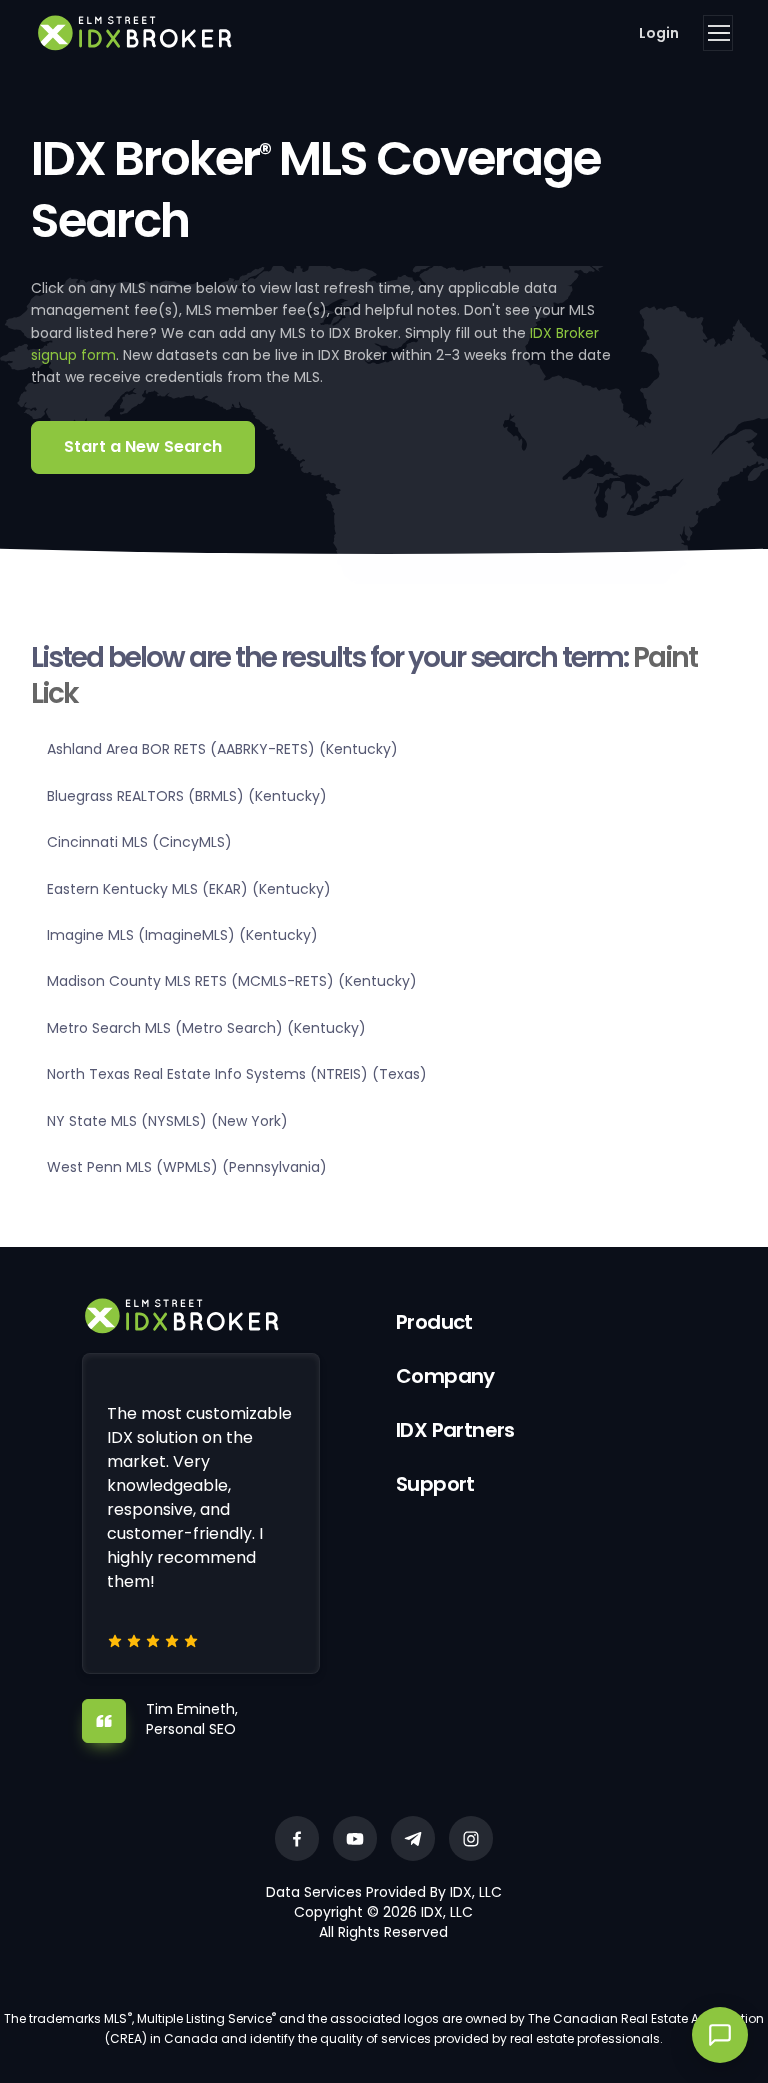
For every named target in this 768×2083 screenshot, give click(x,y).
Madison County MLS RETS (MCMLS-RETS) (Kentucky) (232, 981)
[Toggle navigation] (718, 33)
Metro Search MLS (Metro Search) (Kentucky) (206, 1028)
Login (659, 33)
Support (435, 1484)
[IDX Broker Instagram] (471, 1838)
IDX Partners (455, 1430)
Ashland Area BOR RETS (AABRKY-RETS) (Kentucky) (222, 749)
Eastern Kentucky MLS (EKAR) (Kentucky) (189, 889)
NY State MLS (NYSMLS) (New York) (167, 1121)
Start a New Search (143, 446)
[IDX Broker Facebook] (297, 1838)
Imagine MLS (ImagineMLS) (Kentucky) (182, 935)
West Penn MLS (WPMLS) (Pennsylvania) (187, 1167)
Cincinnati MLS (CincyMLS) (139, 842)
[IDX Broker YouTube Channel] (355, 1838)
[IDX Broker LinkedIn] (413, 1838)
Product (434, 1322)
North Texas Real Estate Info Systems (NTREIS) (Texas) (237, 1074)
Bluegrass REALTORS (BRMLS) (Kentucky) (187, 796)
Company (445, 1376)
